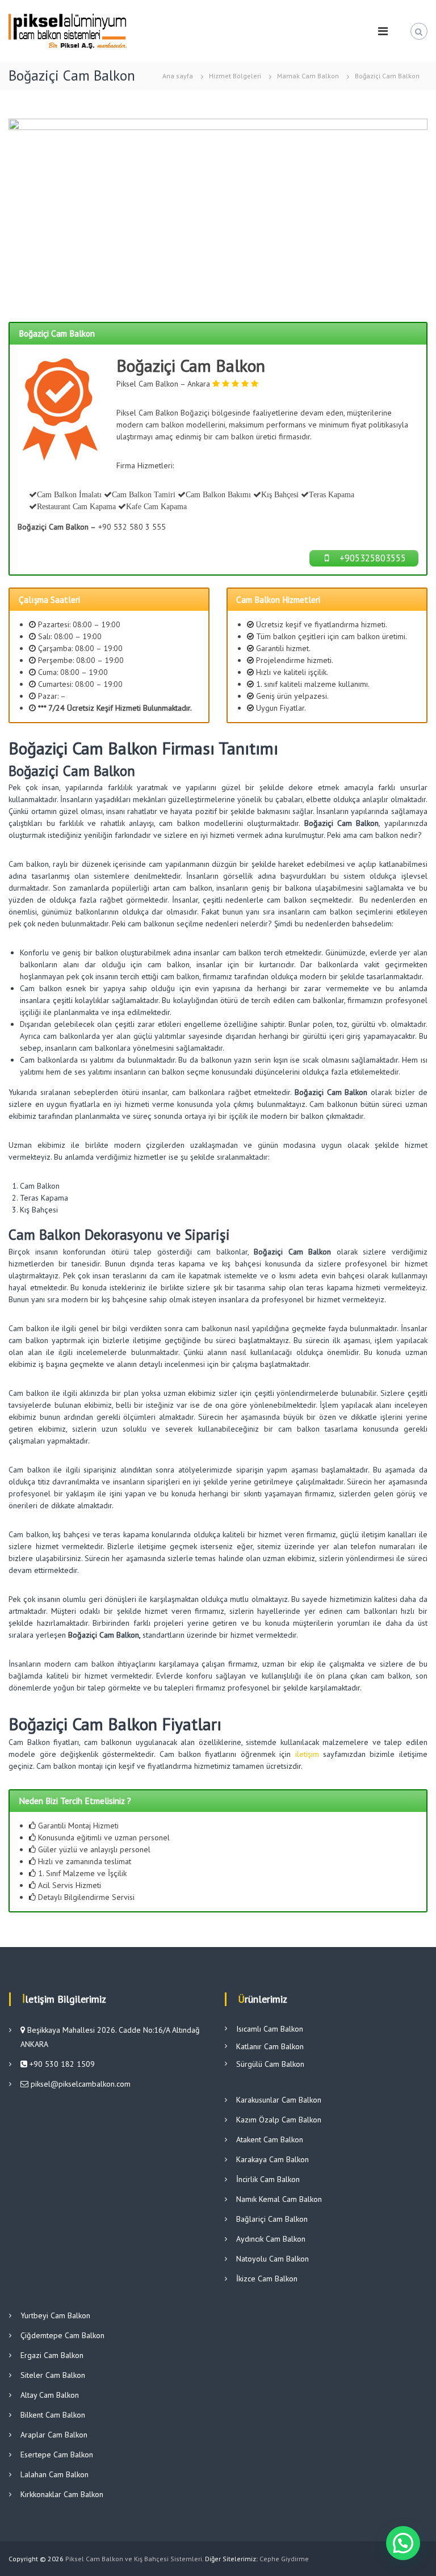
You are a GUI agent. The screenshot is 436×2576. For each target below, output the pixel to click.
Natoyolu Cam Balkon (272, 2259)
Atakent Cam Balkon (270, 2139)
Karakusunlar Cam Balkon (279, 2100)
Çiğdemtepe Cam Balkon (62, 2335)
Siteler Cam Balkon (53, 2375)
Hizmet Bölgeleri (235, 76)
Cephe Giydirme (284, 2559)
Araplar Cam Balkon (54, 2435)
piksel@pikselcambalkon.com (81, 2084)
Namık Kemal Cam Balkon (279, 2199)
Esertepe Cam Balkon (57, 2455)
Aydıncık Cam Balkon (271, 2239)
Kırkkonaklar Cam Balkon (62, 2494)
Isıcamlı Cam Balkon (270, 2029)
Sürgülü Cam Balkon (270, 2064)
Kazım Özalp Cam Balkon (279, 2120)
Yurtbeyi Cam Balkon (55, 2315)
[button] (403, 2543)
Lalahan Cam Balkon (54, 2474)
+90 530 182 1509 (61, 2064)
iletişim (307, 1754)
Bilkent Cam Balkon (53, 2415)
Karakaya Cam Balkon (272, 2159)
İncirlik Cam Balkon (268, 2179)
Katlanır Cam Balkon (270, 2046)
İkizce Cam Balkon (267, 2279)
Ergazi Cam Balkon (52, 2355)
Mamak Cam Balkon (308, 76)
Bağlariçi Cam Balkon (272, 2219)
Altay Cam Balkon (50, 2395)
